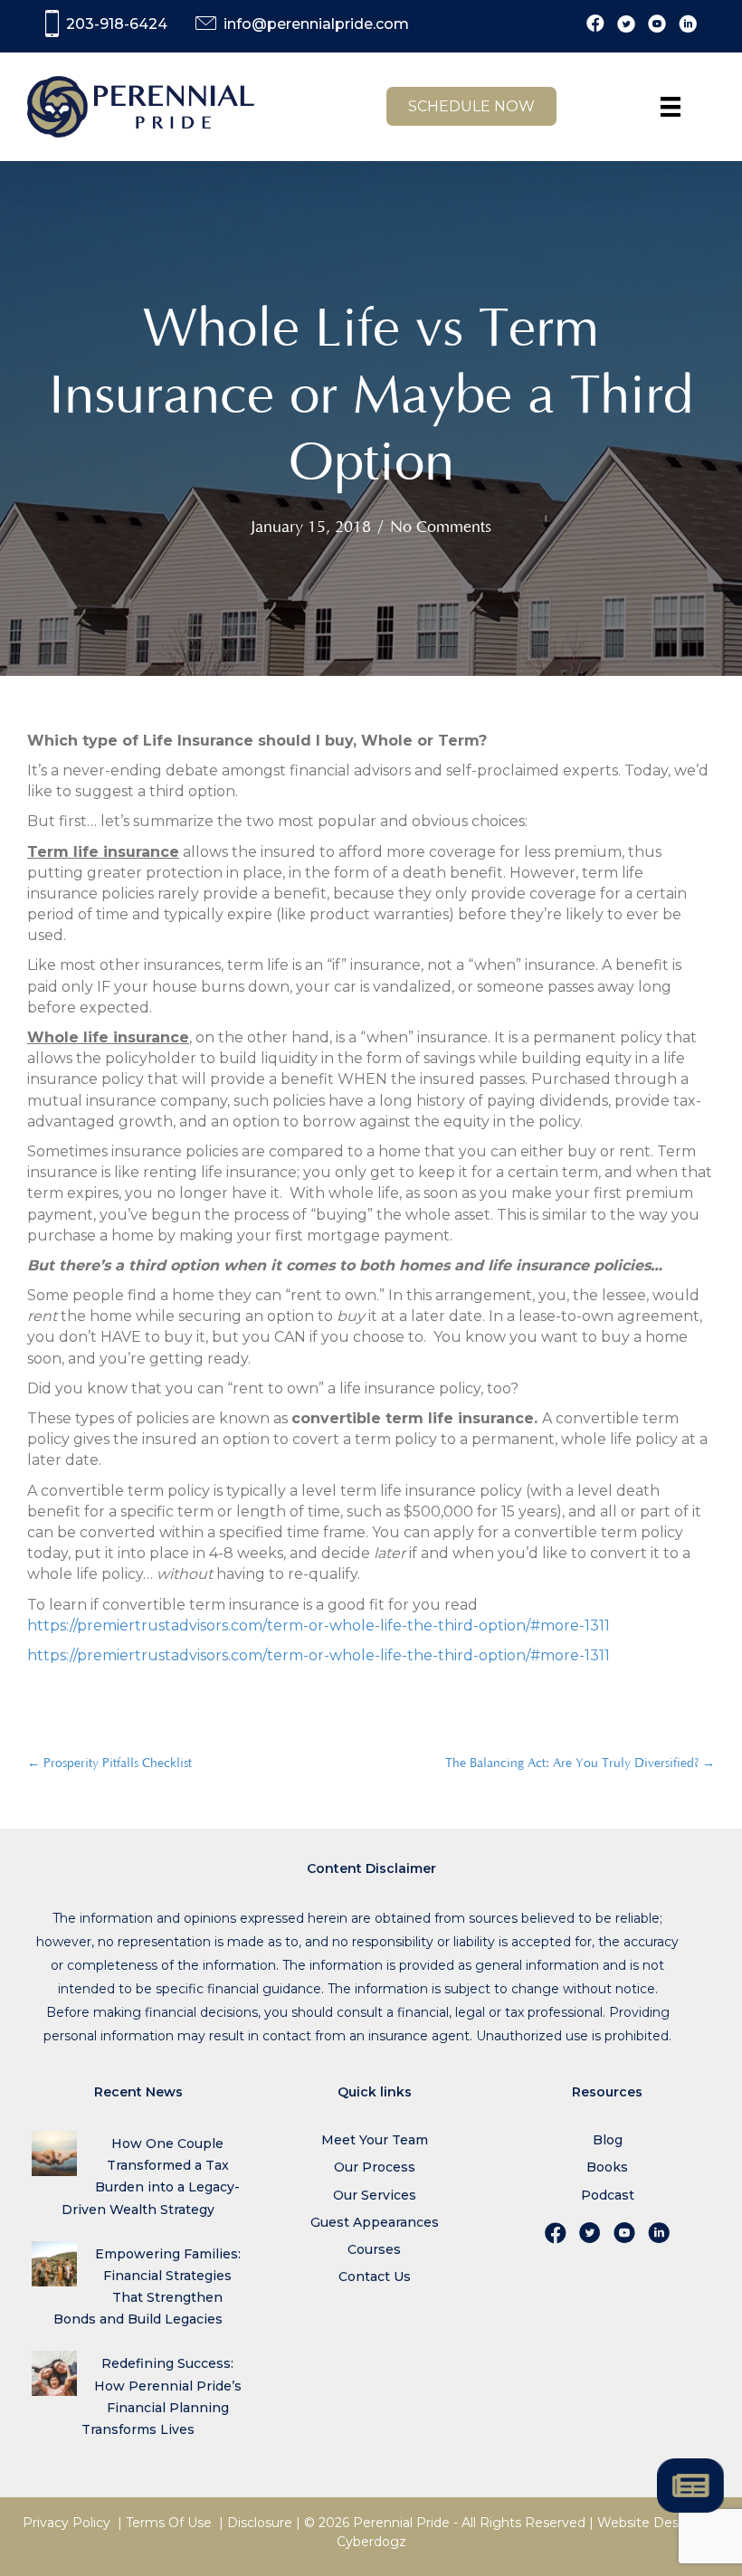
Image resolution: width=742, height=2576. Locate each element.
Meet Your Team (375, 2140)
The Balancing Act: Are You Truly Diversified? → (580, 1763)
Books (607, 2167)
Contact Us (375, 2277)
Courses (374, 2249)
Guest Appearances (375, 2222)
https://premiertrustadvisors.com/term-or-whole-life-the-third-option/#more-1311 (319, 1625)
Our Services (375, 2195)
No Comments (441, 528)
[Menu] (671, 107)
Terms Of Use (169, 2523)
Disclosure (260, 2523)
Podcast (608, 2195)
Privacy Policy (67, 2523)
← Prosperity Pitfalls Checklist (109, 1763)
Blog (608, 2140)
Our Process (375, 2167)
